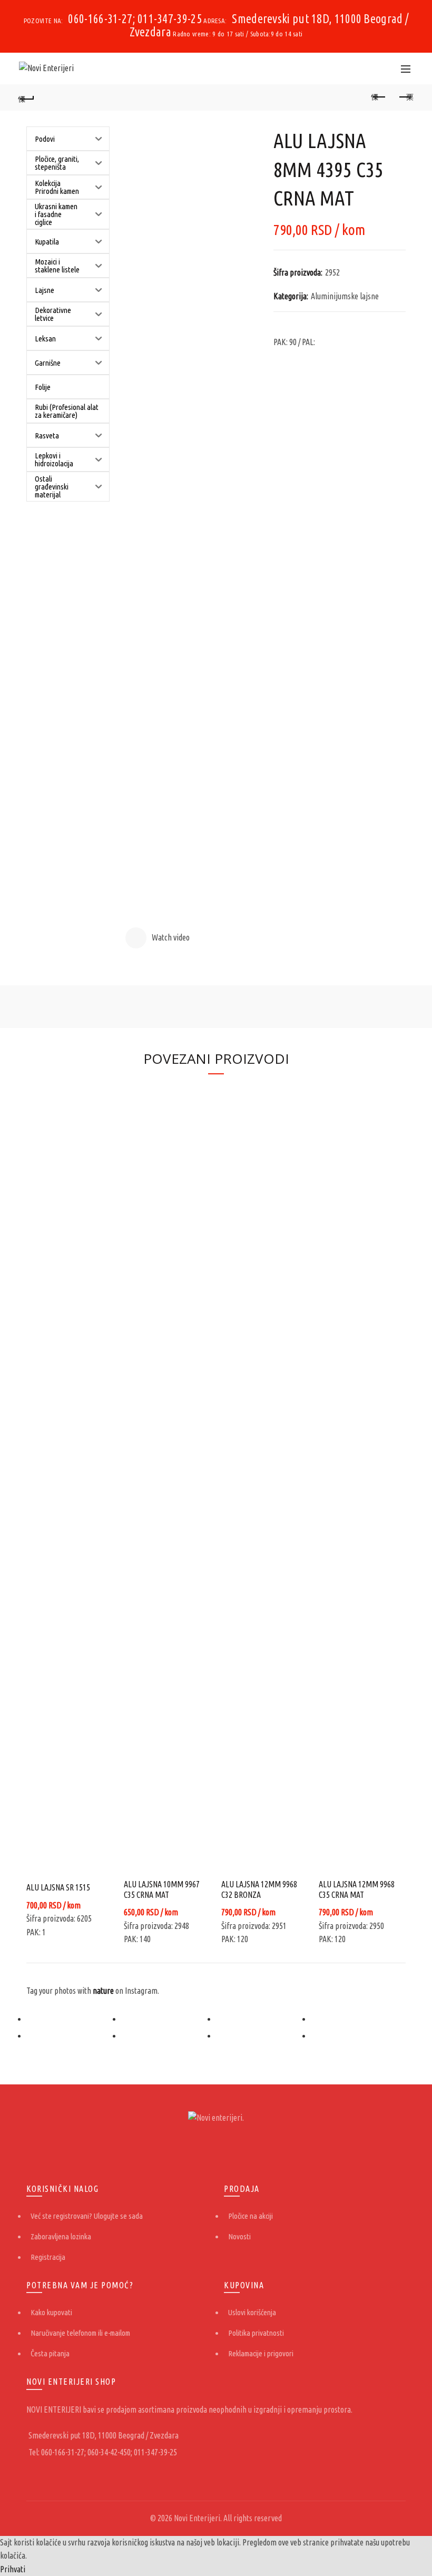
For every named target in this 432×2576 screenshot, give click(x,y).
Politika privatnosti (256, 2333)
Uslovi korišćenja (252, 2312)
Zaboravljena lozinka (61, 2236)
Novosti (239, 2236)
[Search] (382, 68)
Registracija (48, 2257)
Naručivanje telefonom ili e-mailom (80, 2333)
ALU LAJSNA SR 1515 (58, 1887)
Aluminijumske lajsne (345, 296)
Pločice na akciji (251, 2216)
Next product (406, 97)
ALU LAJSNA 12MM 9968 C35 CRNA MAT (357, 1889)
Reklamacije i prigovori (261, 2353)
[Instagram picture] (74, 2019)
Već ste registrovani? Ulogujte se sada (87, 2216)
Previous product (379, 97)
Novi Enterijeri (197, 2518)
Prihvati (13, 2569)
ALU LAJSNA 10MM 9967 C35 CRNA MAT (162, 1889)
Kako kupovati (51, 2312)
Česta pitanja (50, 2353)
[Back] (27, 97)
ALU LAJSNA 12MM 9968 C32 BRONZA (259, 1889)
